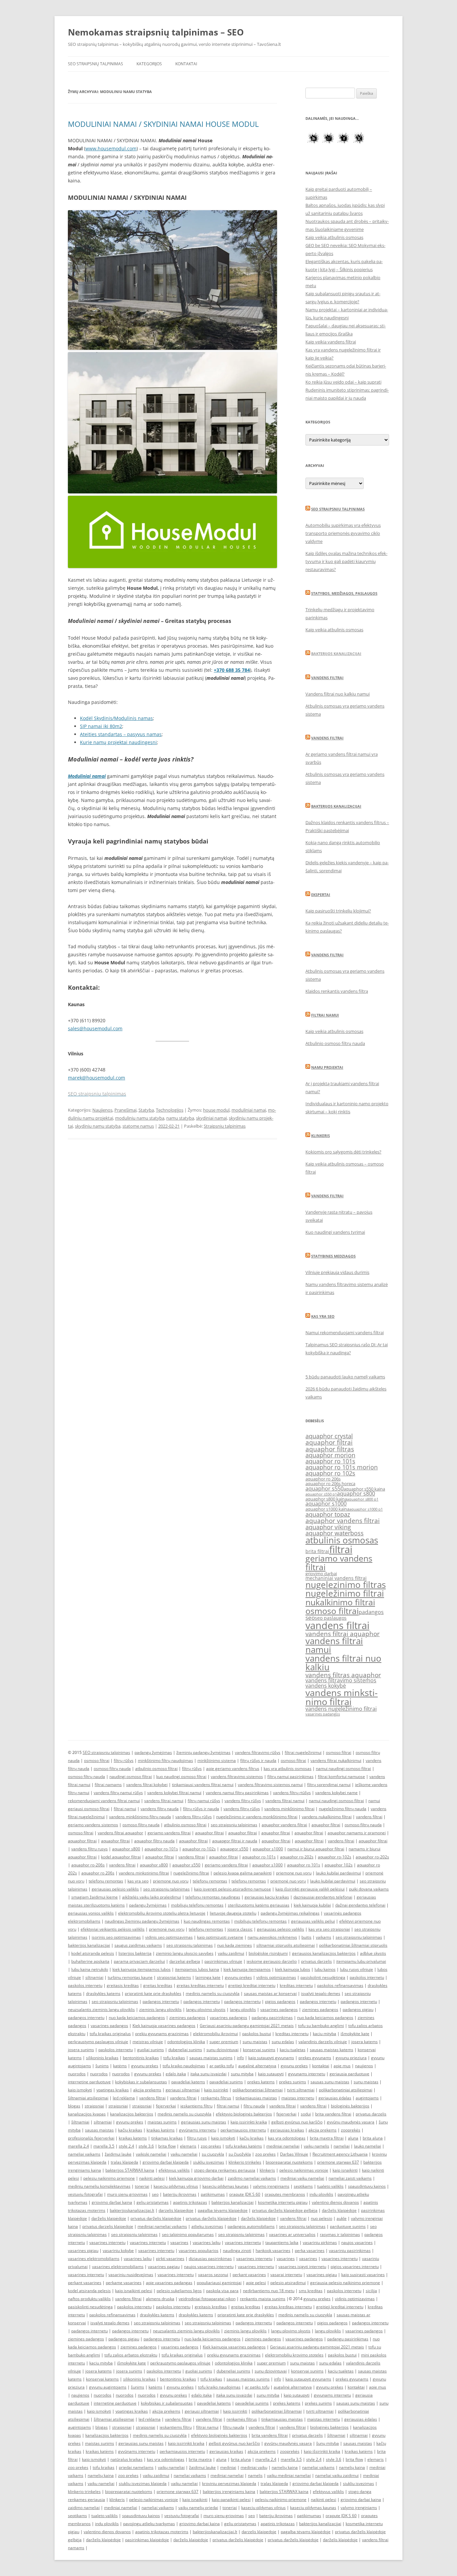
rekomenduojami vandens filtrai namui (104, 1801)
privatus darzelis (316, 1961)
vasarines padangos (323, 1714)
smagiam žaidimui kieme (95, 1897)
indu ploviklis (321, 2194)
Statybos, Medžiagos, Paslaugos (344, 593)
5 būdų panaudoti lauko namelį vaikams (345, 1377)
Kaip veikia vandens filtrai (331, 342)
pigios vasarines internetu (355, 2267)
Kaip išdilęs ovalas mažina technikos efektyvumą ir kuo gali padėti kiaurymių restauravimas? (346, 561)
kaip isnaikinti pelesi (134, 2291)
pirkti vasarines (170, 2259)
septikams (303, 2186)
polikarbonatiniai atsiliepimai (346, 2090)
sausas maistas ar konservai (270, 1993)
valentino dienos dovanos (335, 2202)
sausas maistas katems (332, 2050)
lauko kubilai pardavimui (338, 1873)
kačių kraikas (130, 2130)
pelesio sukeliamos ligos (179, 2291)
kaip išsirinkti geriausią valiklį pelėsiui (310, 1889)
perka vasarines (310, 2250)
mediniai (228, 2467)
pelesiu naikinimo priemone (109, 2178)
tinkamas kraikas (167, 2138)
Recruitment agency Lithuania (340, 2154)
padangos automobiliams (251, 2226)
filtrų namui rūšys (204, 1801)
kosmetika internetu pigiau (283, 2202)
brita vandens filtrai (333, 2114)
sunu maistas (255, 2042)
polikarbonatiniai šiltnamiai (258, 2090)
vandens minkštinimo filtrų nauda (140, 1817)
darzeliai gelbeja (185, 1961)
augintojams (367, 2098)
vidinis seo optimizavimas (169, 1937)
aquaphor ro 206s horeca (330, 1484)
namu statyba (180, 1118)
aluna (353, 2138)
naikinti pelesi (152, 2178)
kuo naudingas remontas (207, 1921)
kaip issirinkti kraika (249, 2122)
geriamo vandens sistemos (93, 1825)
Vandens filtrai (327, 678)
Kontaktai (186, 64)
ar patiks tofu (222, 2066)
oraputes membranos (285, 2194)
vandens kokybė (326, 1686)
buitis (306, 1937)
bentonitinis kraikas (141, 2058)
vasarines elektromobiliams (94, 2259)
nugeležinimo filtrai (345, 1593)
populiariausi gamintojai (219, 2283)
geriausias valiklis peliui (313, 1921)
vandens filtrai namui (334, 1645)
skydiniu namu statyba (98, 1126)
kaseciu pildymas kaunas (225, 2186)
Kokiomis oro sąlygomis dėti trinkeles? (343, 1152)
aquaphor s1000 (326, 1504)
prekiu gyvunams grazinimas (162, 2034)
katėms (120, 2066)
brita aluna (373, 2138)
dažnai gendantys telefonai (360, 1905)
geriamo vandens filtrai (339, 1562)
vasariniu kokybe (118, 2250)
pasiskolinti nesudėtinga (323, 1977)
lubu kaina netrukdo (90, 1969)
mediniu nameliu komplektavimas (99, 2186)
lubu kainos (325, 1969)
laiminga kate (208, 1977)
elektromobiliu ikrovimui (215, 2034)
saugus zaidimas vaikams (138, 1945)
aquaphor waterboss (335, 1533)
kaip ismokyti (80, 2090)
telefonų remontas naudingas (213, 1897)
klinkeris (267, 2170)
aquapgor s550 (234, 1849)
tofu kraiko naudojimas (184, 2066)
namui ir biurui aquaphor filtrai (316, 1849)
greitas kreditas (158, 1985)
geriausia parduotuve (349, 2074)
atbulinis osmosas (342, 1540)
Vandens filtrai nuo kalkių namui (338, 694)
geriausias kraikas (287, 2130)
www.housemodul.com (111, 148)
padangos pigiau (358, 2009)
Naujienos (102, 1110)
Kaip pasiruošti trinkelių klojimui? (338, 911)
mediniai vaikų (254, 2467)
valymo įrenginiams (271, 2186)
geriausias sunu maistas (204, 2122)
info (240, 2058)
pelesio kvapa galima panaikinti (243, 1873)
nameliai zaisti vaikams (350, 2178)
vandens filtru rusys (89, 1849)
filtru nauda (254, 2106)
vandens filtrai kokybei (147, 1785)
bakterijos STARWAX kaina (130, 2170)
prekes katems (261, 2082)
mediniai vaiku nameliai (302, 2178)
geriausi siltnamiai (183, 2090)
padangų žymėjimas (153, 1752)
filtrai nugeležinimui (303, 1752)
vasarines (179, 2242)
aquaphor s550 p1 (321, 1494)
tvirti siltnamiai (301, 2090)
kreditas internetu (296, 1985)
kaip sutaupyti (271, 2074)
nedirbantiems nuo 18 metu (269, 2291)
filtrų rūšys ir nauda (258, 1760)
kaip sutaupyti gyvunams (271, 2058)
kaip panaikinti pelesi (231, 2500)
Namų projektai (327, 1067)
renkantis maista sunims (263, 2299)
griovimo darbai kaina (112, 2202)
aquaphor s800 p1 (363, 1499)
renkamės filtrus (216, 2098)
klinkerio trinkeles (245, 2162)
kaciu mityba (325, 2034)
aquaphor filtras (330, 1449)
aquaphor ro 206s (323, 1479)
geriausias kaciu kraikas (267, 1897)
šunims (102, 2066)
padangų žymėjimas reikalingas (290, 1913)
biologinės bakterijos (350, 2106)
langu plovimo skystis (206, 2009)
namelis (255, 2475)
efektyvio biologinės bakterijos (244, 2114)
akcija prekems (147, 2090)
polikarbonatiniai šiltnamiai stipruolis (353, 1945)
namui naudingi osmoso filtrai (343, 1768)
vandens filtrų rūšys (243, 1801)
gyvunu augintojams (108, 2387)
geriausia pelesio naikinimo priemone (345, 2283)
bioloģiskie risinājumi (268, 1953)
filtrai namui (125, 1809)
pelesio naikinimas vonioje (304, 2170)
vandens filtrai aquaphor (343, 1634)
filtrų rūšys (124, 1760)
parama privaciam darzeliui (139, 1961)
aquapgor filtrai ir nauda (235, 1841)
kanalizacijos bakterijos (132, 2114)
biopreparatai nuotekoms (289, 2162)
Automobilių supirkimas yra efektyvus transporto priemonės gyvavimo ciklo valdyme (343, 533)
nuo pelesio (322, 2218)
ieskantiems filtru (196, 2106)
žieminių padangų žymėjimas (203, 1752)
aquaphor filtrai (329, 1442)
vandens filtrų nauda (160, 1809)
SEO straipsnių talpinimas (96, 64)
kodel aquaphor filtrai (121, 1857)
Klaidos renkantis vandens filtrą (337, 991)
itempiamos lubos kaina (197, 1969)
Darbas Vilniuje (294, 2154)
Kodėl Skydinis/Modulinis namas (116, 718)
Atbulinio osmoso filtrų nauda (335, 1043)
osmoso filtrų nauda (112, 1768)
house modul (216, 1110)
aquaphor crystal (329, 1436)
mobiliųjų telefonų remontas (197, 1905)
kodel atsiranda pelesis (93, 1953)
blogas (74, 2106)
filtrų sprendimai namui (329, 1785)
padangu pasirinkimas (272, 2018)
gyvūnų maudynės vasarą (351, 2122)
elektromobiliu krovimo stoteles (294, 2355)
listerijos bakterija (135, 1953)
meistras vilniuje (148, 2042)
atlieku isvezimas (207, 2226)
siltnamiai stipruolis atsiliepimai (286, 1945)
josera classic (240, 1929)
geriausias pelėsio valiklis (115, 1889)
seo (310, 1618)
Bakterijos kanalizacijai (336, 654)
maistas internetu (298, 2098)
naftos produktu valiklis (89, 2299)
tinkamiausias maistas (256, 2098)
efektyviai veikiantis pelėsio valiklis (113, 1929)
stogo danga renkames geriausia (225, 2170)
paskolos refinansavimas (340, 1985)
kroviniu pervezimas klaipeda (229, 2483)
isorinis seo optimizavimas (116, 1937)
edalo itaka (176, 2074)
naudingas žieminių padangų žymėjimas (142, 1921)
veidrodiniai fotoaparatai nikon (207, 2299)
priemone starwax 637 (338, 2162)
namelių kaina (285, 2467)
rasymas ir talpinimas (340, 2234)
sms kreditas (311, 2291)
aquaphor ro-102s (199, 1849)
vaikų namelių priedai (198, 2508)
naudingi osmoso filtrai (131, 1777)
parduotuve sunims (348, 2226)
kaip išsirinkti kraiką (322, 2451)
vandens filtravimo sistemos (341, 1680)
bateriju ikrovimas (180, 2194)
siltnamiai (94, 1977)
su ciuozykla (213, 2154)
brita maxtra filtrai (327, 2138)
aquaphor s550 (325, 1488)
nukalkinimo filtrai (340, 1602)
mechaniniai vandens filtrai (336, 1578)
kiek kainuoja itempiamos (247, 1969)
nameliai (342, 2146)
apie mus (342, 2066)
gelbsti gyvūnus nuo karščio (297, 2122)
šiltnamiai (80, 2122)
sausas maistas (99, 2130)
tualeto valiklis (330, 2186)
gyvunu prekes (238, 1977)
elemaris (188, 2146)
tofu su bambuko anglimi (321, 2026)
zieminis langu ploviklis (160, 2009)
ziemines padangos (320, 2009)
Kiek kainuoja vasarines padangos (164, 2026)
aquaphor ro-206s (88, 1865)
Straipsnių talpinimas (225, 1126)
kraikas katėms (161, 2130)
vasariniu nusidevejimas (131, 2275)
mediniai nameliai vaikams (162, 2226)
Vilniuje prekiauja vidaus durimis (337, 1272)
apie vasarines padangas (169, 2283)
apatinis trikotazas (190, 2202)
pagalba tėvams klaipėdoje (223, 2210)
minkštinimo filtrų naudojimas (165, 1760)
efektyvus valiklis (174, 2170)
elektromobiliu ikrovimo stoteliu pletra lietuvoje (162, 1913)
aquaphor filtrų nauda (154, 1841)
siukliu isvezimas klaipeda (143, 2483)
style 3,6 (146, 2146)
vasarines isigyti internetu (302, 2267)
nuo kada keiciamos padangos (137, 2018)
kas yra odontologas (287, 2138)
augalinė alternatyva (257, 2066)
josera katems (364, 2042)
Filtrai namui (325, 1015)
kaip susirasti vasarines (363, 2275)
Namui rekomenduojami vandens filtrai (345, 1333)
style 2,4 (126, 2146)
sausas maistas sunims (211, 2058)
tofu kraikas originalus (110, 2034)
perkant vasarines (249, 2275)
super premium (224, 2042)
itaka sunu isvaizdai (208, 2074)
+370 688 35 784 (232, 670)
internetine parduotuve (89, 2082)
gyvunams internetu (307, 2074)
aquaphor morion (330, 1455)
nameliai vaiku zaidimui (337, 2475)
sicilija (371, 2291)
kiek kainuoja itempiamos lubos (142, 1969)
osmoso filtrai (332, 1611)
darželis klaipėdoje (339, 2210)
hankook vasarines (273, 2250)
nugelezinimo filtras (346, 1585)
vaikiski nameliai (151, 2154)
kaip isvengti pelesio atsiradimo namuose (233, 1889)
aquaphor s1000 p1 (366, 1509)
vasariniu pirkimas (320, 2242)
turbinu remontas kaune (130, 1977)
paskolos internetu (367, 1977)
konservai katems (102, 2379)
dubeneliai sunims (185, 2050)
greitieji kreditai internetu (252, 1985)
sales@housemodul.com (95, 1028)
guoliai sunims (151, 2050)
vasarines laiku (207, 2242)
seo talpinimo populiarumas (188, 2234)
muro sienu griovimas (127, 2194)
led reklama (124, 2098)
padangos (371, 1612)
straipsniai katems (174, 1977)
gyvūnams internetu (198, 2130)
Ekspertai (321, 895)
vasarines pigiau (83, 2250)
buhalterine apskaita (90, 1961)
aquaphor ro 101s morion (342, 1467)
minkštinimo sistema (217, 1760)
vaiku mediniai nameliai (289, 2475)
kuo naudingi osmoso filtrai (181, 1777)
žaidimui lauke (118, 2154)
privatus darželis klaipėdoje (156, 2218)
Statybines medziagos (333, 1256)
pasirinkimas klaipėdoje (147, 2540)
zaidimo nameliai (84, 2508)
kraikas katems (133, 2138)
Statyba (146, 1110)
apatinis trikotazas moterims (162, 2532)
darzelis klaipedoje (176, 2210)
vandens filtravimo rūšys (258, 1752)
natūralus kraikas (126, 2459)
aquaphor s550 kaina (364, 1489)
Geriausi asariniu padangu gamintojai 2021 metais (247, 2026)
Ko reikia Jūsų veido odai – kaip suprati (343, 382)
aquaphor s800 (356, 1494)
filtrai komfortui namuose (341, 1777)
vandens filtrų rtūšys (292, 1793)
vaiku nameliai (184, 2154)
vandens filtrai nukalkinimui (336, 1760)
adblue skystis (373, 1953)
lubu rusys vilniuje (356, 1969)
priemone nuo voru (294, 1873)
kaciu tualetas (293, 2050)
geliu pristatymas (153, 2202)
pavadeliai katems (188, 2082)
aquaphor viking (328, 1527)
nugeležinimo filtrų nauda (343, 1809)
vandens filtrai (337, 1625)
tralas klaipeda (124, 2162)
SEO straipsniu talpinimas (338, 509)
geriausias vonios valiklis (91, 1913)
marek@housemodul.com (97, 1078)
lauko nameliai (368, 2146)
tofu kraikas (174, 2058)
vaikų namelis (316, 2146)
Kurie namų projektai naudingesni (118, 742)
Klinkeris (321, 1136)
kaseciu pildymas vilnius (176, 2186)
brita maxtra (200, 2459)
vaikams (324, 1937)
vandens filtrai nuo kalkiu (343, 1663)
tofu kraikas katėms (244, 2146)
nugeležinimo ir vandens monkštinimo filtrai (257, 1817)
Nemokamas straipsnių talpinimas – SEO (156, 32)
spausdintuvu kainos (367, 2186)
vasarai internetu (286, 2275)
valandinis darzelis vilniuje (323, 2042)
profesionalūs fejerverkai (91, 2138)
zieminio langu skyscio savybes (185, 1953)
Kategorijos (149, 64)
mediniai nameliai (283, 2146)
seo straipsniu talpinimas (234, 1825)
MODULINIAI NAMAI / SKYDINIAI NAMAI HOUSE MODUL (163, 124)
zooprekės (351, 2130)
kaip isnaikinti (345, 2170)
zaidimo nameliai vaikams (252, 2178)
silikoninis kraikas (102, 2058)
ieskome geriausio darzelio (272, 1961)
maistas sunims (162, 2122)
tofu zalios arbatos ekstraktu (131, 2355)
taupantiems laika (282, 2242)
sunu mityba (242, 2074)
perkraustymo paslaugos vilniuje (98, 2042)
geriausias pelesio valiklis (281, 1929)
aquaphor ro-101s (161, 1849)
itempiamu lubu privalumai (361, 1961)
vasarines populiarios (199, 2250)
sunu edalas (283, 2042)
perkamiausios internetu (243, 2130)
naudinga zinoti (237, 2250)
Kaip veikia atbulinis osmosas (334, 237)
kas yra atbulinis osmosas (288, 1768)
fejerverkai (166, 2106)
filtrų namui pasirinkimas (290, 1777)
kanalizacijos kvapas (87, 2114)
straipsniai (94, 2106)
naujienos (364, 2066)
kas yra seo (138, 1881)
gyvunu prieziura (351, 2058)
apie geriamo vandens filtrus (233, 1768)
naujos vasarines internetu (209, 2267)
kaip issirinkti (216, 2090)
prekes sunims (293, 2082)
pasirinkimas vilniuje (223, 1961)
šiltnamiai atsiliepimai (88, 2098)
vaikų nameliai (171, 2467)
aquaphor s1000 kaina (327, 1509)
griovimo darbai (321, 1574)
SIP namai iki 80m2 (101, 726)
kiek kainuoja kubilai (312, 1905)
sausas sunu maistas (330, 2082)
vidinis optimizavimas (276, 1977)
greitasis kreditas (123, 1985)
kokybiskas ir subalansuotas (141, 2082)
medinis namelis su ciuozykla (213, 1993)
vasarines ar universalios (292, 2234)
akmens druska (160, 2299)
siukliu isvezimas (209, 2162)
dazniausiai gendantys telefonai (323, 1897)
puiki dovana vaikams (369, 1889)
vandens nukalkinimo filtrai (327, 1817)
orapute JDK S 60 (245, 2194)
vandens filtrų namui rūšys (118, 1793)
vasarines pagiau (164, 2267)
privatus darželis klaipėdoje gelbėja (285, 2210)
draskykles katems (103, 1993)
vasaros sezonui (213, 2275)
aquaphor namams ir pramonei (357, 1833)
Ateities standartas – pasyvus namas (121, 734)
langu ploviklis (243, 2009)
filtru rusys (197, 2138)
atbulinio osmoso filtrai (156, 1768)
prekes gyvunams (315, 2058)
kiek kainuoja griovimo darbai (196, 2178)
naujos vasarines (357, 2242)
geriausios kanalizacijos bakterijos (324, 1953)
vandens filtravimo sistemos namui (270, 1785)
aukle (342, 2218)
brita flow (167, 2146)
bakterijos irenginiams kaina (229, 2491)
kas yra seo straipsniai (329, 1929)
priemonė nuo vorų (288, 1881)
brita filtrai (317, 1551)
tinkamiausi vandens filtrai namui (203, 1785)
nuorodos (77, 2074)
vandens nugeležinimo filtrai (341, 1709)
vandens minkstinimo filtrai (342, 1697)
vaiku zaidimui (231, 1953)
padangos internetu (161, 2001)
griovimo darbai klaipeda (166, 2162)
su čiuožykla (240, 2154)
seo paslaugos (331, 1618)
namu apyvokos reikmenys (272, 1937)
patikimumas (213, 2194)
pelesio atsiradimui (288, 2283)
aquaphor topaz (328, 1514)
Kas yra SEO (323, 1316)
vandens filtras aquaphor (343, 1675)
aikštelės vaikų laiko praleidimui (152, 1897)
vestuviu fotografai (85, 2194)
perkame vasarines (124, 2283)
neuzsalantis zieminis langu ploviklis (101, 2009)
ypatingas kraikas (113, 2090)
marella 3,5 (104, 2146)
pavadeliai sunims (226, 2082)
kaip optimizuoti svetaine (220, 1937)
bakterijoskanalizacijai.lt (132, 2210)
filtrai (341, 1549)
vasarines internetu (107, 2242)
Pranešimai (125, 1110)
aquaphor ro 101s (330, 1461)
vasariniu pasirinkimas (350, 2250)
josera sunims (81, 2050)
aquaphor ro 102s (330, 1473)
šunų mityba (328, 2443)
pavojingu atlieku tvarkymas (149, 2524)
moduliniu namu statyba (140, 1118)
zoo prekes (211, 2146)
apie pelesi (256, 2283)
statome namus (138, 1126)
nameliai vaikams (84, 2154)
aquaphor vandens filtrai (343, 1520)
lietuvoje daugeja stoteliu (233, 1913)
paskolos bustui (257, 2034)
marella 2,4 (78, 2146)
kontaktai (321, 2066)
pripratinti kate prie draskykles (153, 1993)
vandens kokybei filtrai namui (174, 1793)
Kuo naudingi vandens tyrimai (335, 1232)
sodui (306, 2114)
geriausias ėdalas (335, 2098)
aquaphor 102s (339, 1865)
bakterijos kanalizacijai (89, 1945)
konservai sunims (259, 2050)
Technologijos (170, 1110)
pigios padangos (280, 2001)
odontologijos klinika (186, 2042)
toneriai (142, 2186)
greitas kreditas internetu (200, 1985)
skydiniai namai (211, 1118)
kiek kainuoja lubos (293, 1969)
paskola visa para (222, 2291)
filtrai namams (108, 1785)
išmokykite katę (355, 2034)
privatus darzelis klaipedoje (108, 2226)
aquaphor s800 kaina (326, 1499)
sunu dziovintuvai (222, 2050)
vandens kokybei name (336, 1793)
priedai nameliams (136, 2467)
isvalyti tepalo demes (321, 1993)
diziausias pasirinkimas (210, 2259)
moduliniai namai (249, 1110)
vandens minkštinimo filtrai (289, 1809)
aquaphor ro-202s (297, 1857)
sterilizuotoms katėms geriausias (259, 1905)
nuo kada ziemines (235, 1945)
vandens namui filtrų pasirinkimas (237, 1793)
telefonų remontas (106, 1881)
